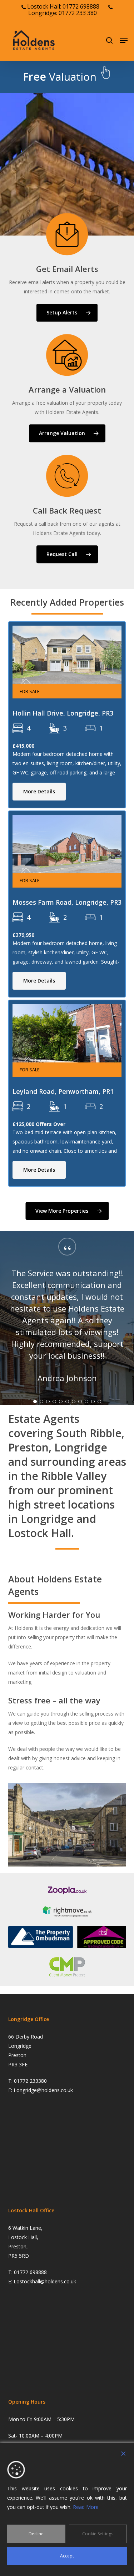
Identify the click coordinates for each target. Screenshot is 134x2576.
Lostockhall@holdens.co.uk (45, 2281)
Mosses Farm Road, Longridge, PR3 (67, 902)
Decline (36, 2534)
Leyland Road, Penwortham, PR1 (63, 1091)
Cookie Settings (98, 2534)
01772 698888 (30, 2272)
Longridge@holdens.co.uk (43, 2090)
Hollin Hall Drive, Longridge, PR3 (63, 713)
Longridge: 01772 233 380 (63, 13)
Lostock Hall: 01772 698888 (63, 6)
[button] (124, 40)
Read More (86, 2507)
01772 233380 (30, 2081)
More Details (39, 791)
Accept (67, 2556)
